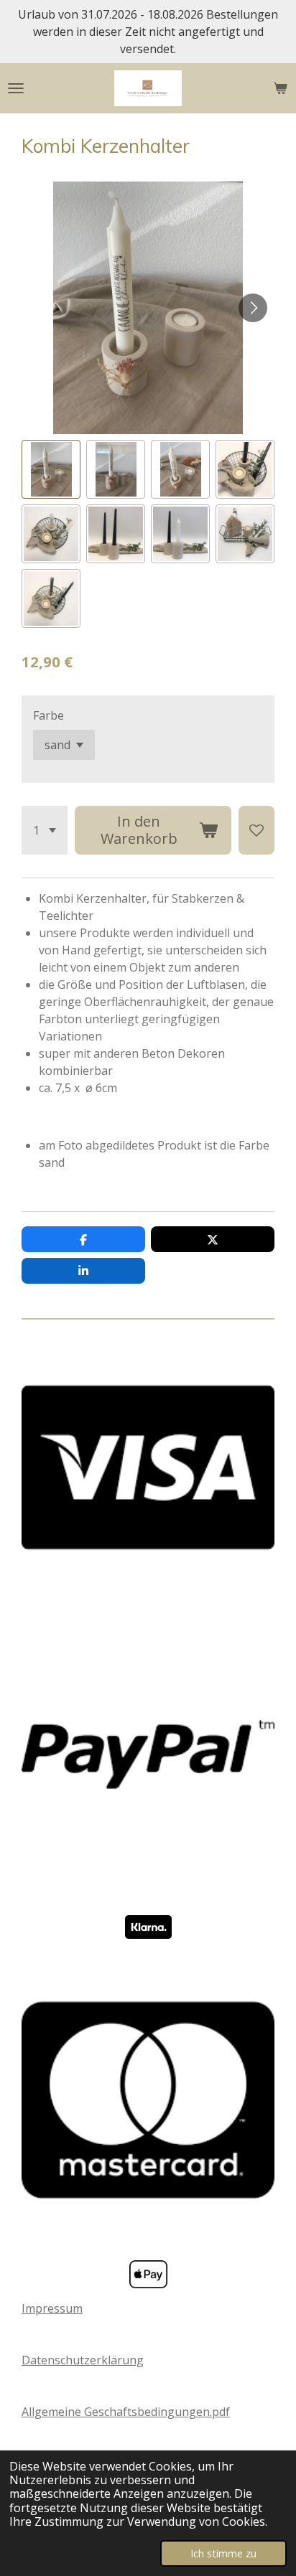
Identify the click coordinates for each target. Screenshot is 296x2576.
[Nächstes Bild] (253, 308)
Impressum (52, 2308)
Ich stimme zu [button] (223, 2553)
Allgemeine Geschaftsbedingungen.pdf (126, 2412)
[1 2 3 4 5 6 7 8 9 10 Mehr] (45, 830)
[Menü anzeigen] (16, 88)
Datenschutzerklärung (83, 2360)
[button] (51, 469)
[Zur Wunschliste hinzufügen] (256, 830)
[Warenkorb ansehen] (280, 88)
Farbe (48, 715)
